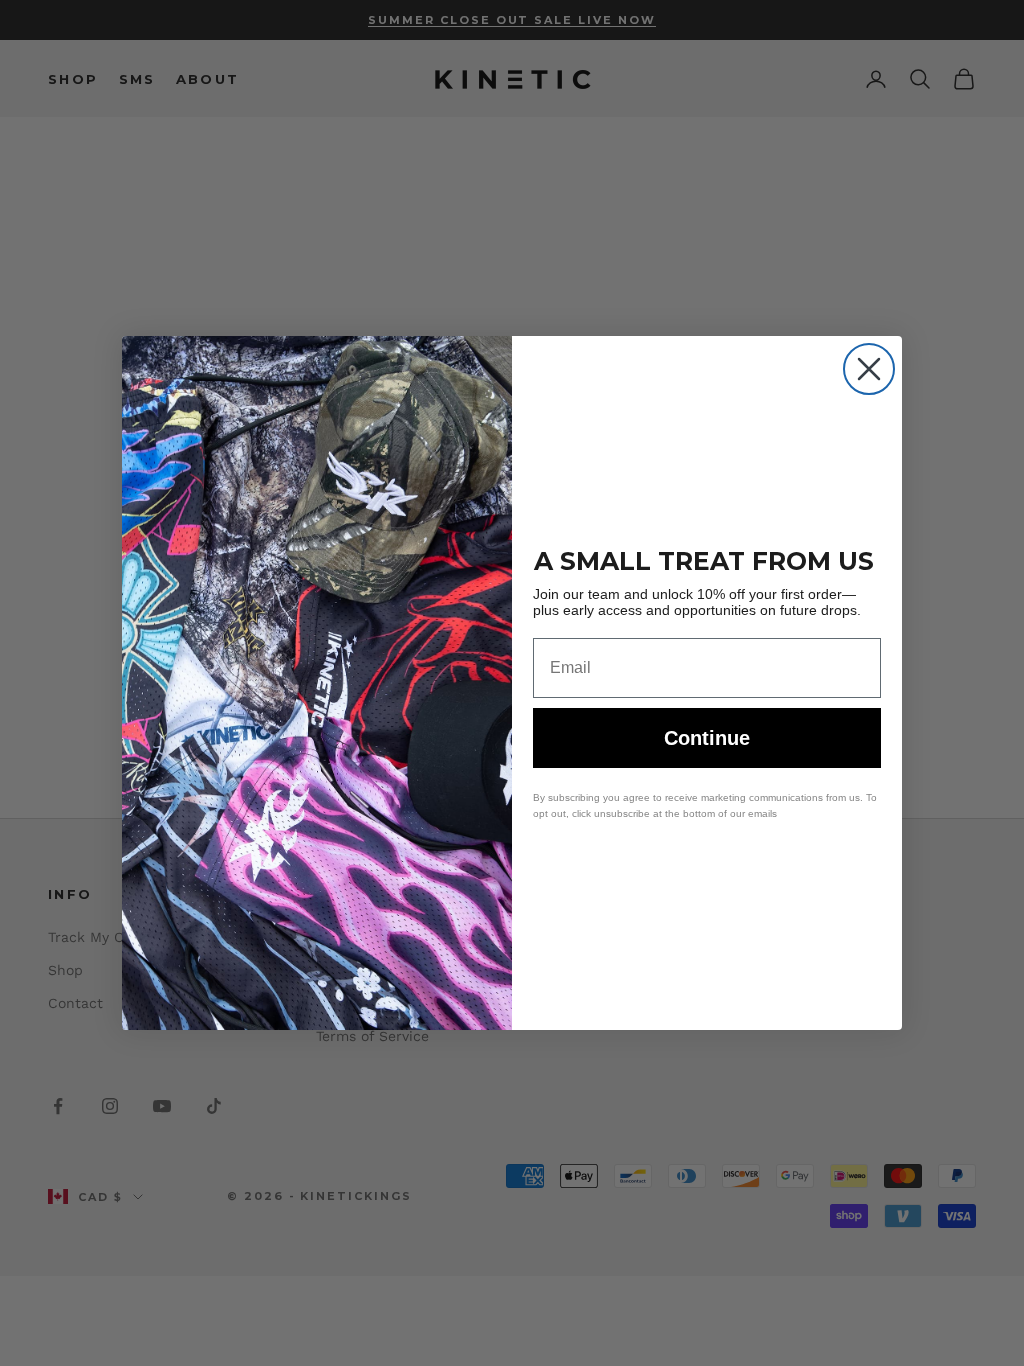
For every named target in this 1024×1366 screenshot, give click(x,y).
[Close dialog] (869, 369)
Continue (707, 738)
